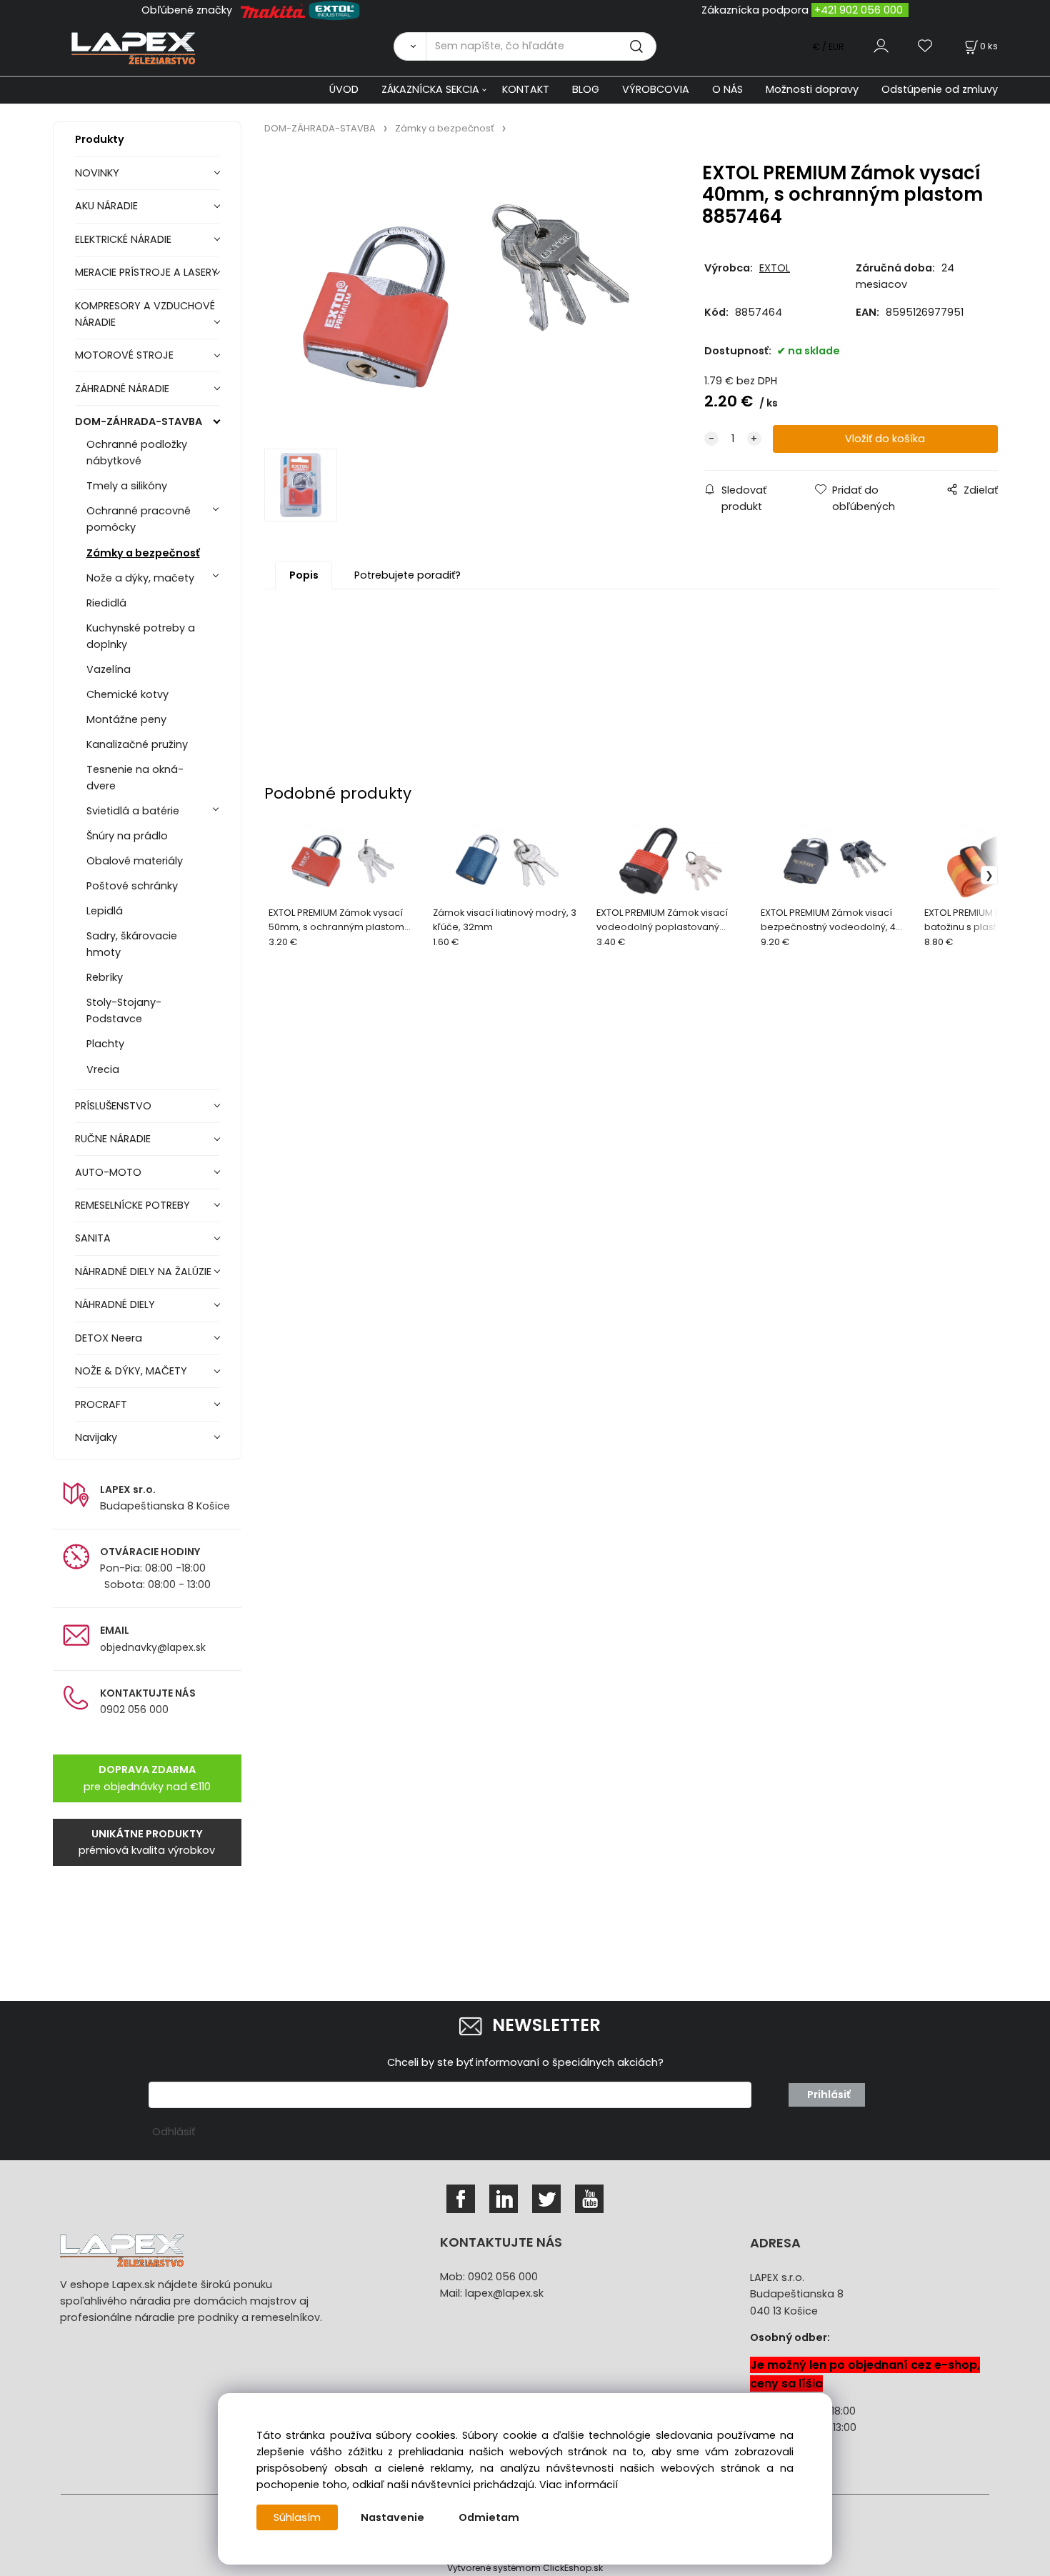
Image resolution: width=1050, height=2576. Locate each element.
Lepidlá (105, 911)
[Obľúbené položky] (926, 46)
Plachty (105, 1044)
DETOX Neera (109, 1338)
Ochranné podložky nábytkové (137, 453)
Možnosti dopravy (812, 89)
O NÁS (727, 89)
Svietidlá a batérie (133, 811)
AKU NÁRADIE (106, 206)
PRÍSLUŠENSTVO (113, 1106)
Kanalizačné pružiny (137, 744)
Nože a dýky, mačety (140, 578)
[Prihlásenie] (881, 46)
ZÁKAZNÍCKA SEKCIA (430, 89)
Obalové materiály (135, 861)
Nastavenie (392, 2517)
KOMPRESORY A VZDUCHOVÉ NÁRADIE (145, 314)
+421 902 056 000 (859, 10)
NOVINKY (97, 173)
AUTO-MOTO (108, 1172)
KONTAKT (526, 89)
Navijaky (96, 1437)
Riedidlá (106, 603)
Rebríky (105, 977)
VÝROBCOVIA (656, 89)
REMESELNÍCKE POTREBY (132, 1205)
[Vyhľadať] (410, 46)
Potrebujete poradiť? (407, 575)
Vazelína (109, 669)
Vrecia (103, 1069)
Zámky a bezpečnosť (143, 553)
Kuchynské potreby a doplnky (141, 636)
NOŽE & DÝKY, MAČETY (131, 1371)
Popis (304, 575)
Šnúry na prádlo (127, 836)
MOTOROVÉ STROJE (124, 355)
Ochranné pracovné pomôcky (139, 519)
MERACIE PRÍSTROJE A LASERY (146, 272)
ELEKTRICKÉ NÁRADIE (123, 239)
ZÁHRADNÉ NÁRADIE (122, 389)
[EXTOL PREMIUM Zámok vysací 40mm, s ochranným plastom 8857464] (466, 296)
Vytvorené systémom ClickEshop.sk (525, 2568)
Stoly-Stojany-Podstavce (124, 1010)
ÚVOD (344, 89)
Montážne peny (126, 719)
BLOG (586, 89)
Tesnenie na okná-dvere (135, 778)
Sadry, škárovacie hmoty (132, 944)
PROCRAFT (101, 1404)
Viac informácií (579, 2485)
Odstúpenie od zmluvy (940, 89)
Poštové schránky (132, 886)
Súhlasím (297, 2517)
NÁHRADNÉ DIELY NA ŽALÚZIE (143, 1272)
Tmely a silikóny (127, 486)
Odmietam (489, 2517)
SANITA (93, 1238)
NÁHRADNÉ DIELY (115, 1304)
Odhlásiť (174, 2132)
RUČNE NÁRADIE (113, 1139)
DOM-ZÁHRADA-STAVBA (139, 421)
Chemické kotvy (127, 694)
